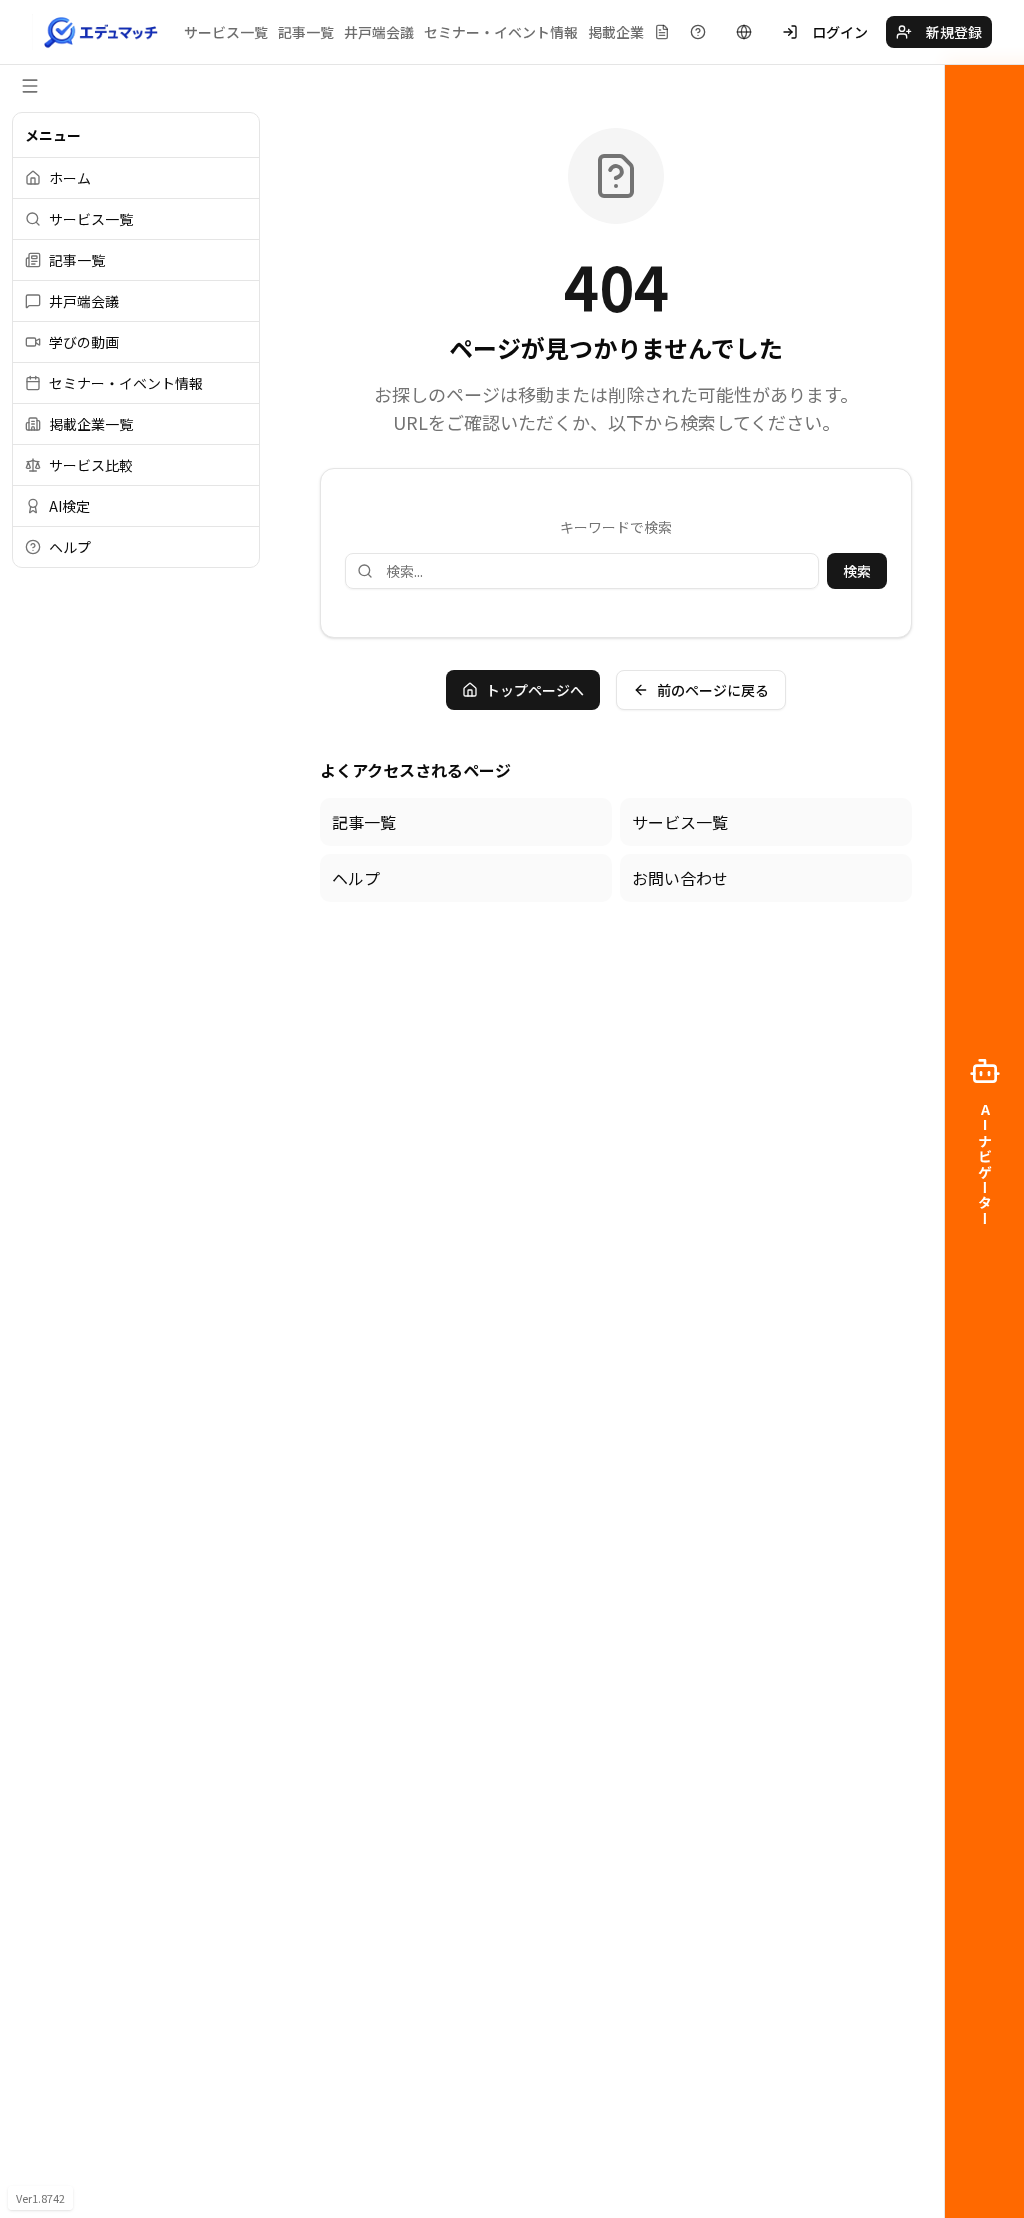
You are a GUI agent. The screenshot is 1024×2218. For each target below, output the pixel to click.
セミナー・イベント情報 (501, 32)
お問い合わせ (680, 878)
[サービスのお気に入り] (662, 32)
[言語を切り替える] (744, 32)
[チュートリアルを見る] (698, 32)
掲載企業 (616, 32)
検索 (857, 571)
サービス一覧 (226, 32)
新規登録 (954, 32)
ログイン (840, 32)
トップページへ (535, 690)
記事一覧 (306, 32)
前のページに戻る (713, 690)
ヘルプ (356, 878)
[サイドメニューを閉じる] (30, 86)
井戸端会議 (379, 32)
